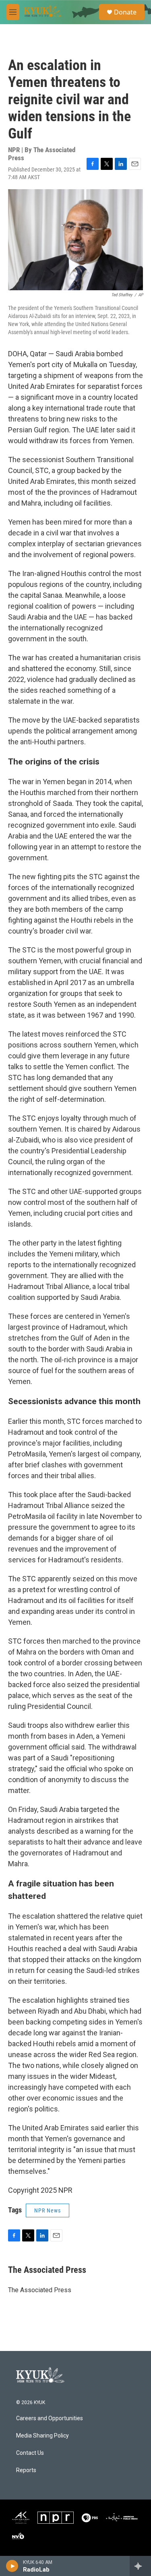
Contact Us (30, 2453)
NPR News (48, 2210)
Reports (26, 2470)
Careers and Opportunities (50, 2418)
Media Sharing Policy (42, 2436)
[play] (12, 2566)
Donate (125, 12)
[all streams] (140, 2566)
